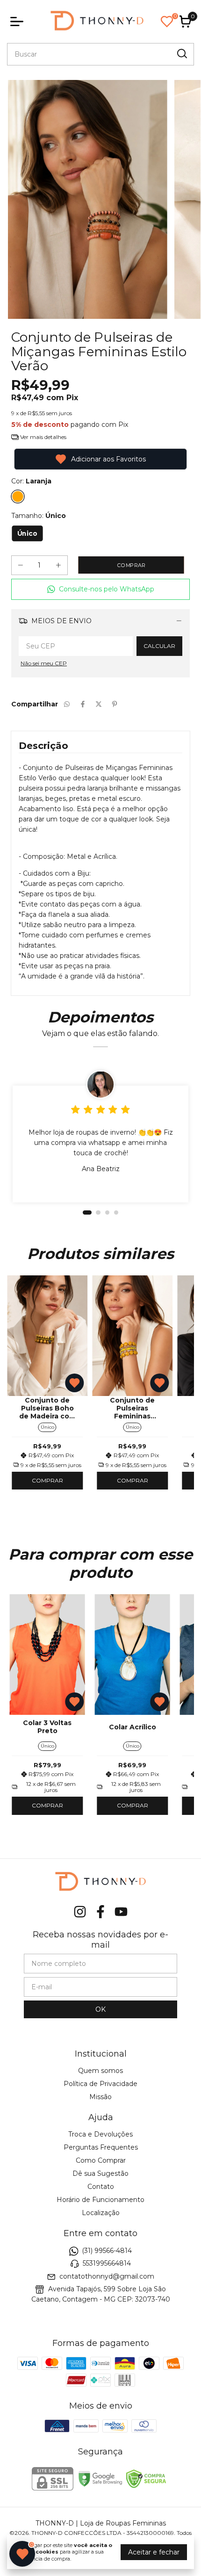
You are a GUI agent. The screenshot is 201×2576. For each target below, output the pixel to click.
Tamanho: (39, 516)
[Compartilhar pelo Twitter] (99, 704)
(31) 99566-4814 (107, 2251)
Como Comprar (101, 2160)
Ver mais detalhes (43, 437)
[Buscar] (181, 54)
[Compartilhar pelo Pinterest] (115, 704)
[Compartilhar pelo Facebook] (83, 704)
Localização (101, 2213)
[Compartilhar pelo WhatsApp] (67, 704)
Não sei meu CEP (44, 663)
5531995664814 (107, 2264)
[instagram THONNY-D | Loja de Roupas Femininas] (80, 1912)
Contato (101, 2187)
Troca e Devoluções (100, 2134)
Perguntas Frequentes (101, 2147)
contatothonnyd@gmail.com (107, 2276)
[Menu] (19, 22)
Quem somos (100, 2071)
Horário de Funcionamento (100, 2200)
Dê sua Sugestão (100, 2173)
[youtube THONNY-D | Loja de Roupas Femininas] (121, 1912)
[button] (100, 589)
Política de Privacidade (100, 2084)
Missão (100, 2097)
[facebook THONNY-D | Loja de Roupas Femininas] (100, 1912)
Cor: (31, 481)
